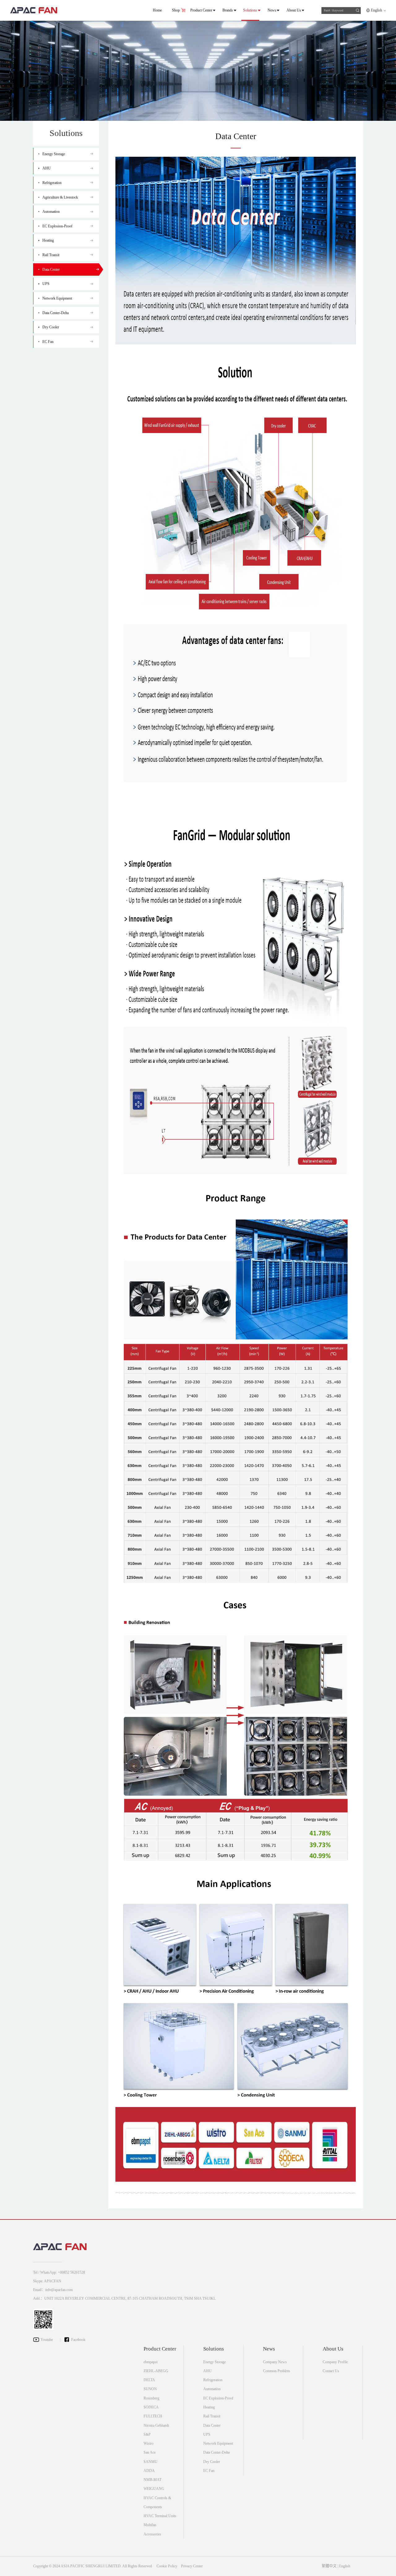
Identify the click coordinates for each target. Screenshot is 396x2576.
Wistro (148, 2443)
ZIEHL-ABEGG (156, 2371)
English (377, 10)
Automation (212, 2389)
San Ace (150, 2452)
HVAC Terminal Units (160, 2516)
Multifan (150, 2525)
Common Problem (276, 2371)
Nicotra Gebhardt (156, 2425)
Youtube (47, 2340)
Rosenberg (151, 2398)
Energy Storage (215, 2362)
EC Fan (209, 2471)
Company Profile (335, 2362)
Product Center (201, 10)
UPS (207, 2434)
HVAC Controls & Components (157, 2502)
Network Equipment (218, 2443)
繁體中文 (329, 2566)
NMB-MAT (153, 2480)
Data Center (212, 2425)
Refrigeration (213, 2380)
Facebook (78, 2340)
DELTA (149, 2380)
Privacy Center (192, 2566)
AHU (207, 2371)
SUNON (150, 2389)
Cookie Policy (167, 2566)
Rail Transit (212, 2416)
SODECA (151, 2407)
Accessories (152, 2534)
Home (157, 10)
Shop (176, 10)
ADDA (149, 2471)
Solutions (250, 10)
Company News (275, 2362)
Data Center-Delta (216, 2452)
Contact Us (331, 2371)
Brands (228, 10)
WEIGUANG (154, 2489)
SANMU (151, 2462)
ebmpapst (151, 2362)
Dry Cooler (212, 2462)
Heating (209, 2407)
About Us (294, 10)
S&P (147, 2434)
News (272, 10)
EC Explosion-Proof (218, 2398)
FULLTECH (153, 2416)
